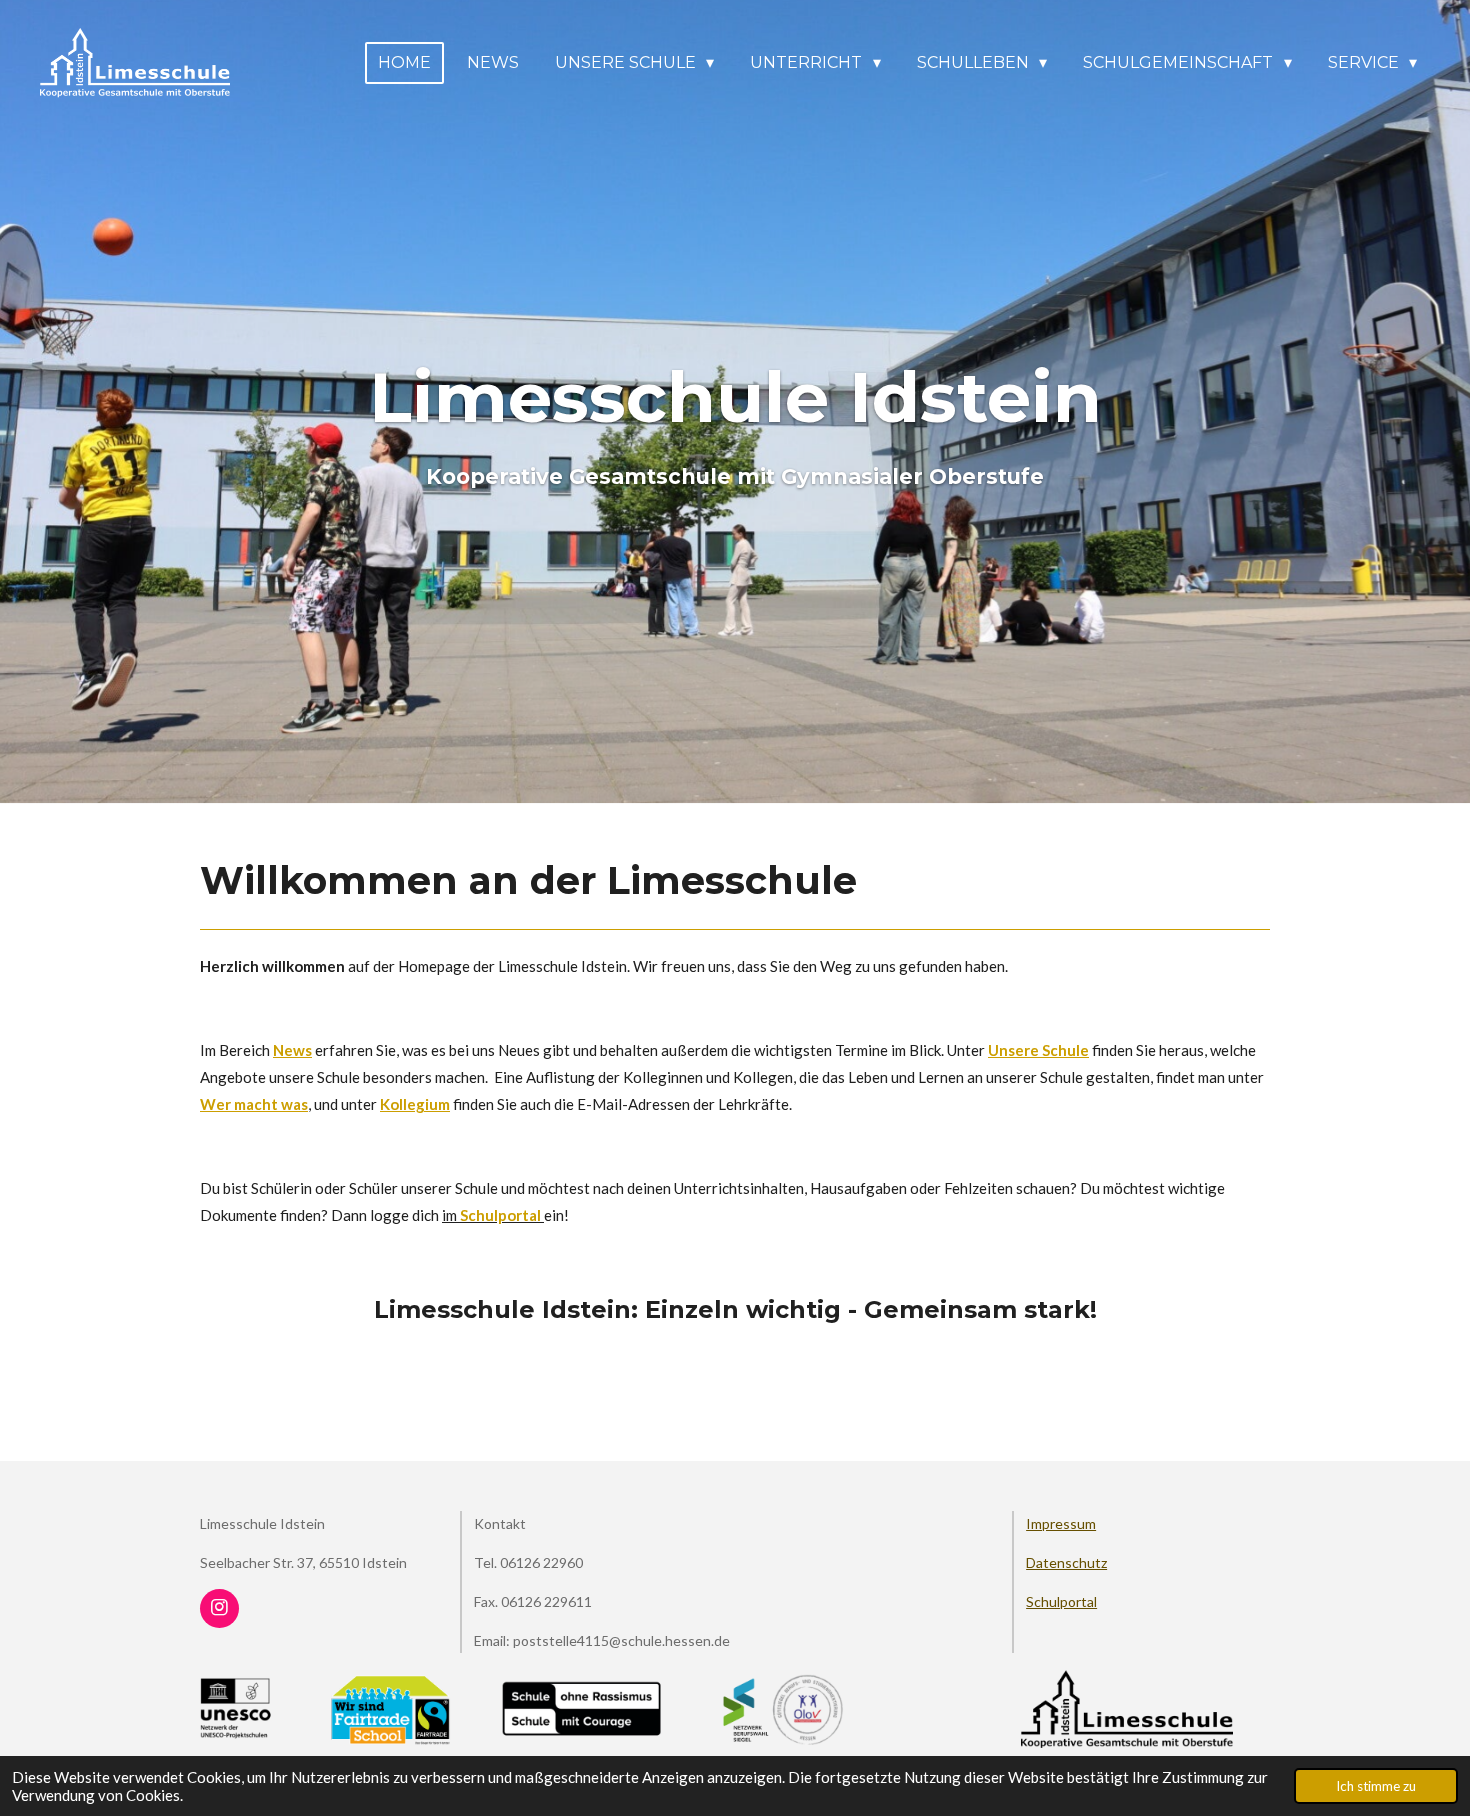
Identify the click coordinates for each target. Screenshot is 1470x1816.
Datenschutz (1066, 1562)
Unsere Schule (1038, 1050)
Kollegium (415, 1104)
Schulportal (1061, 1601)
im (491, 1215)
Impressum (1061, 1523)
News (292, 1050)
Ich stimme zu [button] (1376, 1786)
